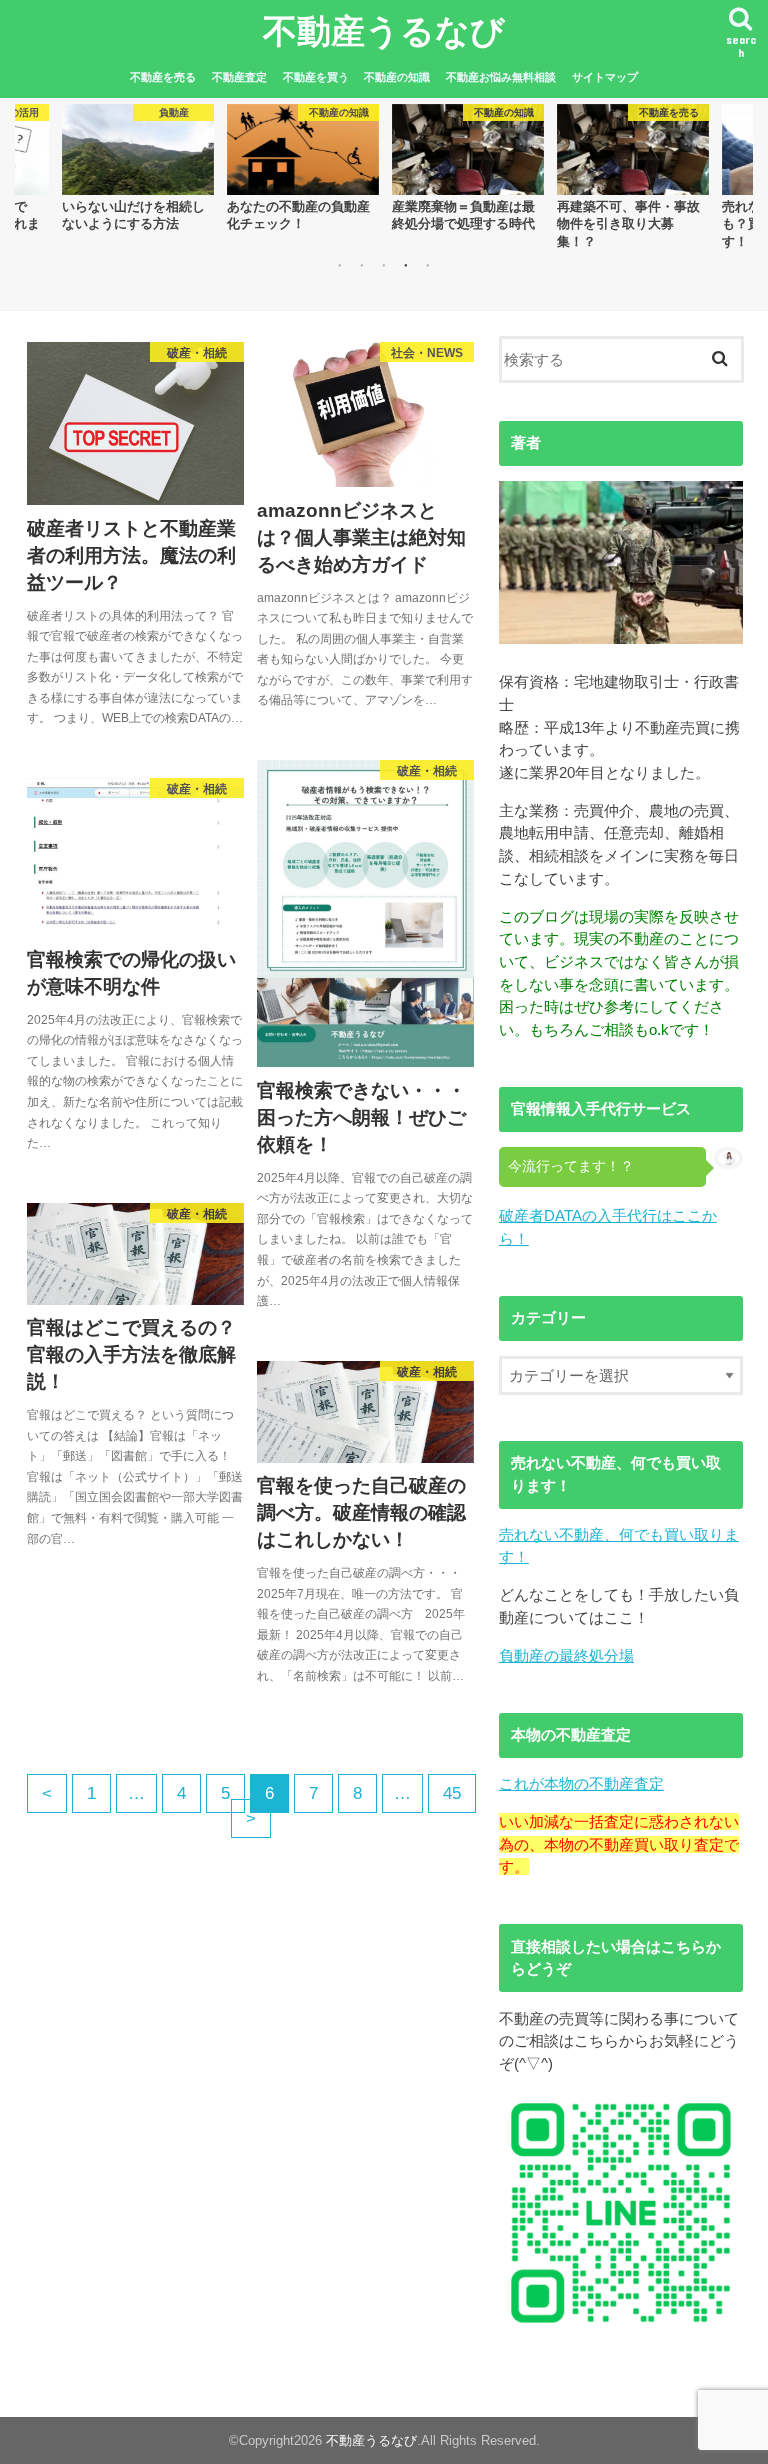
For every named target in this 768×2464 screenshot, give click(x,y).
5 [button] (428, 265)
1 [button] (340, 265)
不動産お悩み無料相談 (501, 77)
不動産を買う (316, 77)
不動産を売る (163, 77)
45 (452, 1793)
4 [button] (406, 265)
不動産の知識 (397, 77)
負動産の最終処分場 (566, 1655)
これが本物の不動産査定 (581, 1783)
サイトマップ (605, 77)
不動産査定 (239, 77)
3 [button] (384, 265)
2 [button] (362, 265)
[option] (137, 168)
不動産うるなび (384, 30)
